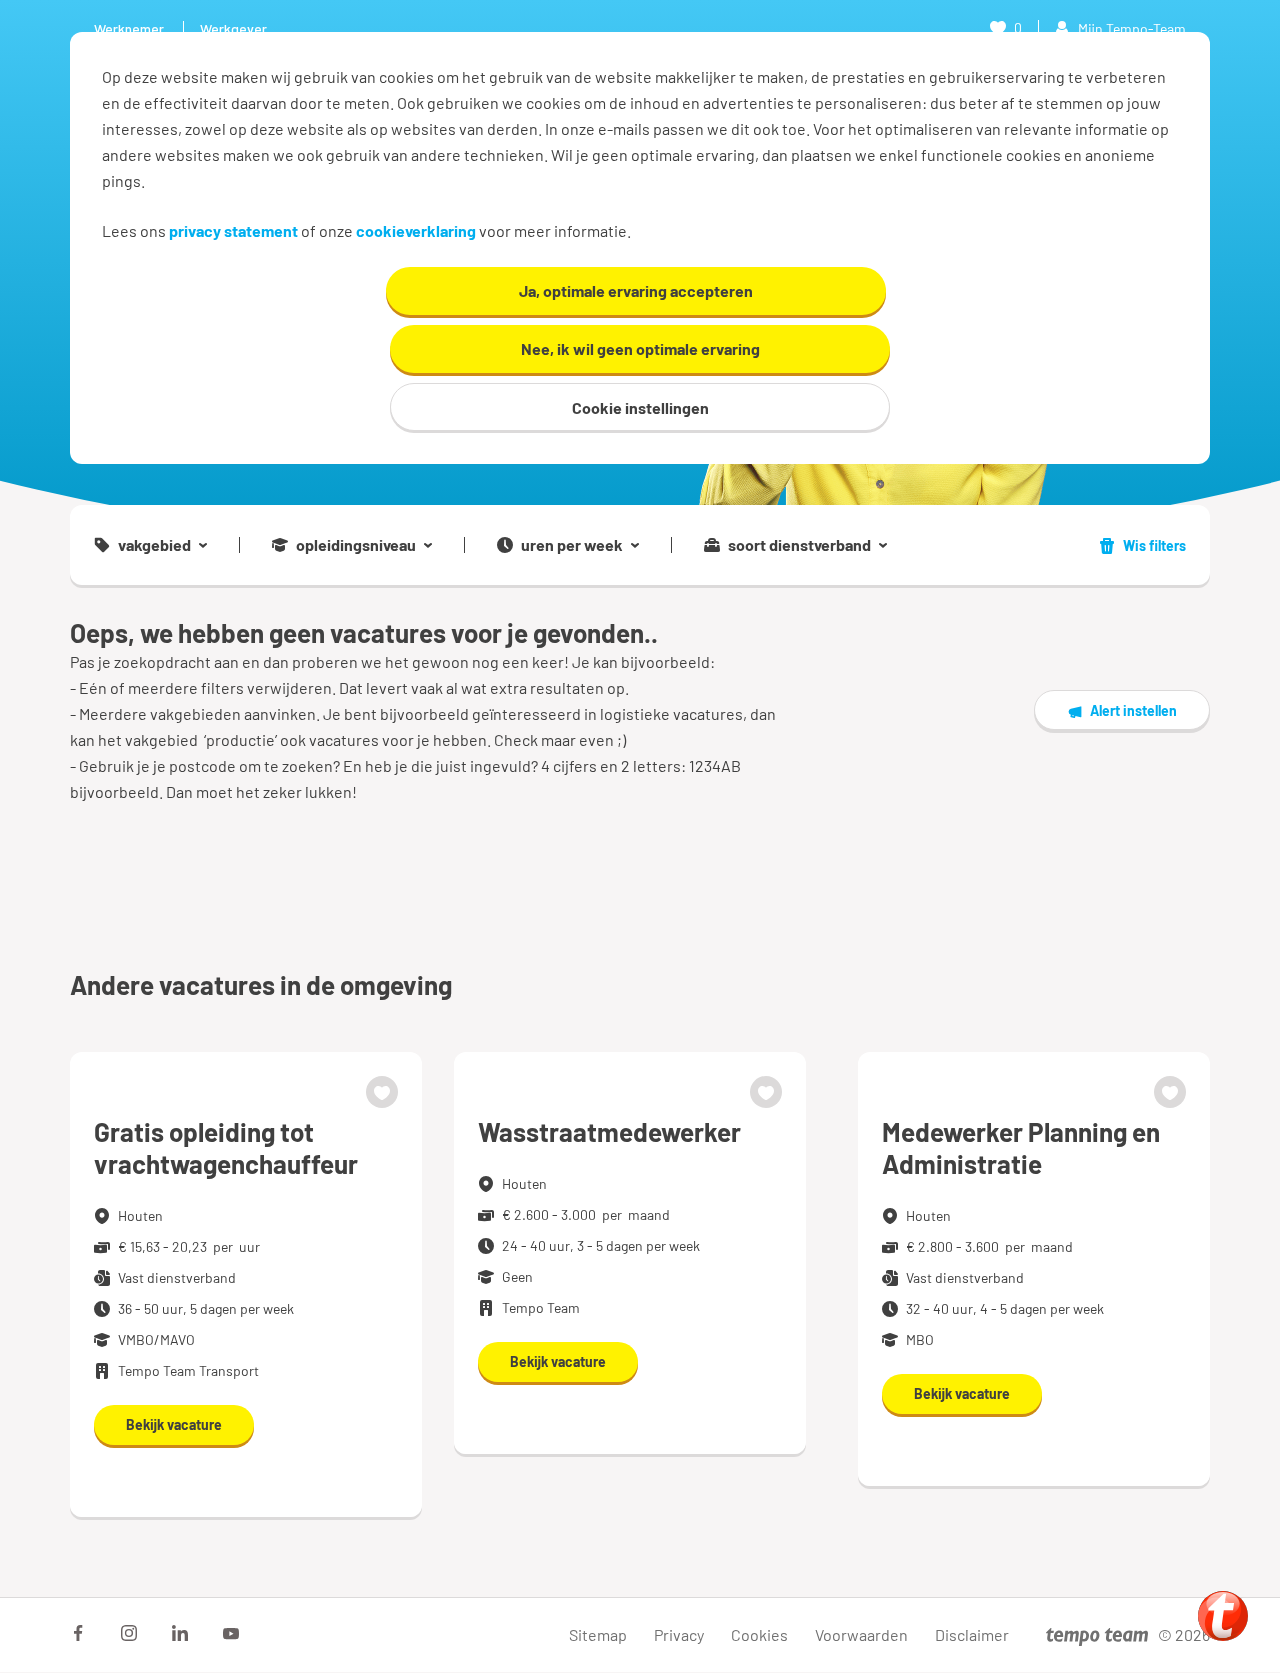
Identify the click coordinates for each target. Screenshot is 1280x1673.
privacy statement (233, 230)
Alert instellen (1133, 710)
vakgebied (154, 545)
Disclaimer (972, 1634)
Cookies (759, 1634)
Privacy (679, 1634)
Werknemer (129, 28)
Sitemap (598, 1634)
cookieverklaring (416, 230)
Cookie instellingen (640, 407)
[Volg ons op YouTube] (231, 1633)
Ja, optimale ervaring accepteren (636, 290)
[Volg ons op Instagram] (129, 1633)
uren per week (572, 545)
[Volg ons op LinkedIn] (180, 1633)
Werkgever (233, 28)
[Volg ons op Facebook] (78, 1633)
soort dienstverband (799, 545)
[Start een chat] (1223, 1616)
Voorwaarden (861, 1634)
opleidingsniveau (356, 545)
